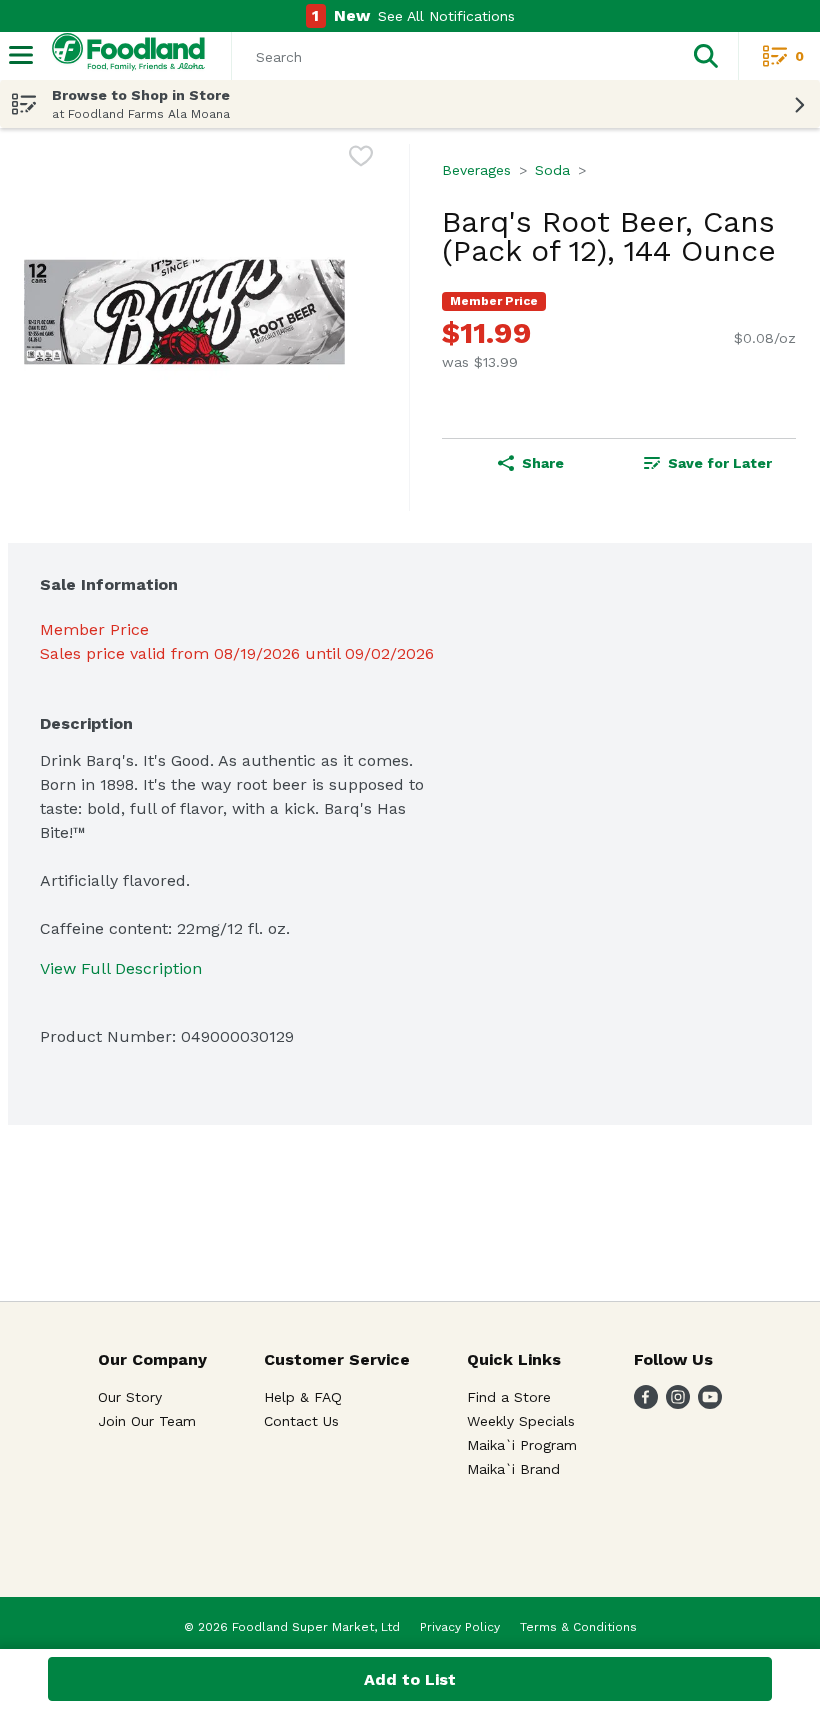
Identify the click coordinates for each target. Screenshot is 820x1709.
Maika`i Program (522, 1445)
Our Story (130, 1397)
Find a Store (509, 1397)
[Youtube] (710, 1403)
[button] (706, 56)
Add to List (410, 1679)
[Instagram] (678, 1403)
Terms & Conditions (578, 1627)
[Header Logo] (124, 56)
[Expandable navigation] (21, 55)
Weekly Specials (521, 1421)
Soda (552, 170)
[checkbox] (361, 159)
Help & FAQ (303, 1397)
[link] (707, 463)
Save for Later (720, 463)
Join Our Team (147, 1421)
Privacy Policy (460, 1627)
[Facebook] (646, 1403)
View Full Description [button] (121, 968)
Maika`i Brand (513, 1469)
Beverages (476, 170)
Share (543, 463)
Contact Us (301, 1421)
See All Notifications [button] (446, 16)
